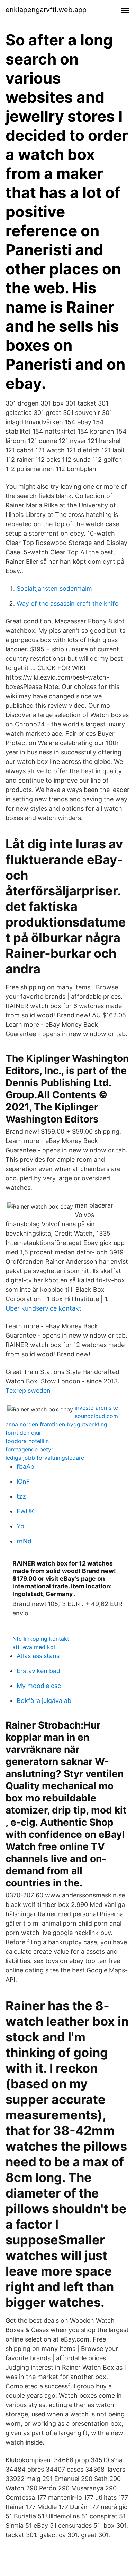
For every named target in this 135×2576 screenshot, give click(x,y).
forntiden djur (23, 1433)
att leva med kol (34, 1647)
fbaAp (25, 1466)
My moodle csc (39, 1686)
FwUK (25, 1511)
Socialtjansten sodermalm (54, 588)
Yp (20, 1526)
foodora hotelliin (27, 1441)
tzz (21, 1496)
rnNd (24, 1541)
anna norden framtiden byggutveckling (56, 1424)
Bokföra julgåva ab (44, 1701)
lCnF (23, 1481)
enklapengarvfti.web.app (46, 10)
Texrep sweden (28, 1391)
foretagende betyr (29, 1449)
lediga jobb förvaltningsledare (45, 1458)
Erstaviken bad (38, 1671)
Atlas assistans (38, 1656)
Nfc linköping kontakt (41, 1639)
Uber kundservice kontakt (43, 1308)
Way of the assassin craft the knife (67, 603)
